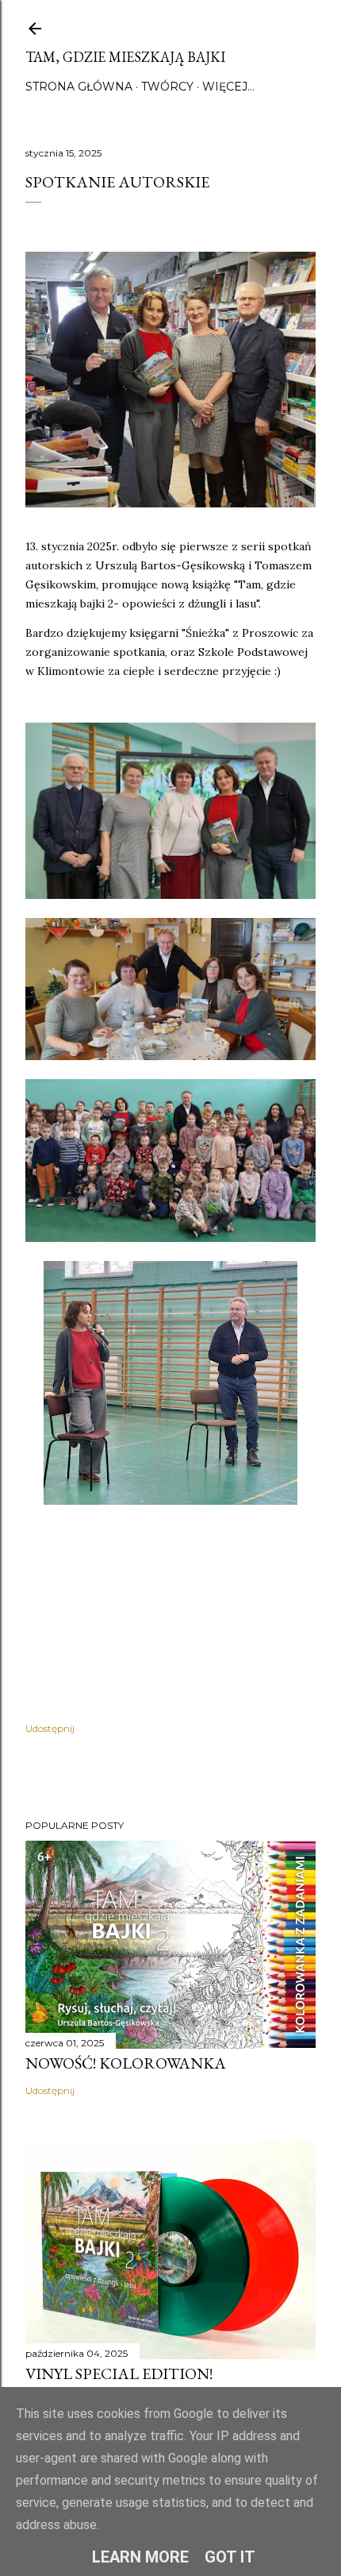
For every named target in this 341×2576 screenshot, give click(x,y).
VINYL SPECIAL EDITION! (119, 2374)
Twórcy (167, 87)
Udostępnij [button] (50, 1728)
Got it (230, 2557)
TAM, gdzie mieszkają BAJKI (125, 57)
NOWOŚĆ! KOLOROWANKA (126, 2063)
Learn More (140, 2557)
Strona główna (79, 87)
